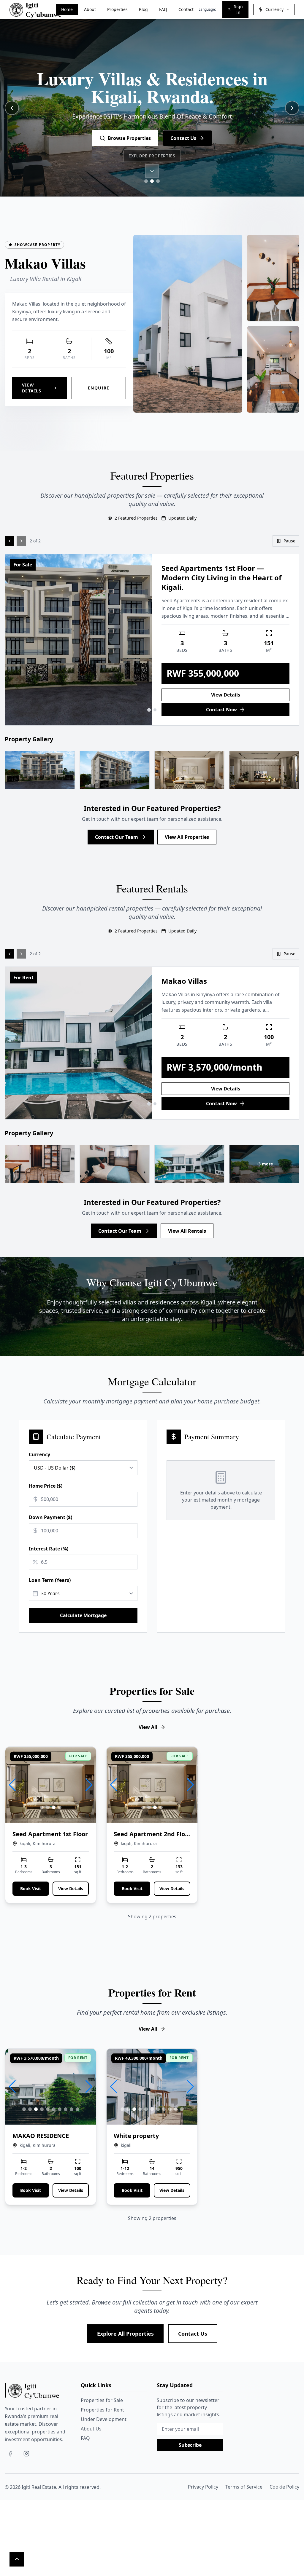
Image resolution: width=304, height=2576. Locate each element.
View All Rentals (187, 1231)
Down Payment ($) (50, 1517)
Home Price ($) (46, 1486)
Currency (39, 1454)
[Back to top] (17, 2559)
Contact (186, 9)
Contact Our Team (117, 837)
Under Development (104, 2419)
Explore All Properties (125, 2334)
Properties (117, 9)
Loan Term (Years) (50, 1580)
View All (148, 1727)
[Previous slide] (12, 108)
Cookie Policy (284, 2487)
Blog (143, 9)
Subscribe (190, 2445)
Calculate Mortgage (83, 1615)
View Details (32, 388)
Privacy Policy (203, 2487)
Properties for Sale (102, 2400)
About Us (91, 2429)
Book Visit (31, 1889)
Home (67, 9)
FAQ (163, 9)
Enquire (99, 388)
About (90, 9)
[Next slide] (292, 108)
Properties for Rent (102, 2410)
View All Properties (187, 837)
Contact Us (193, 2334)
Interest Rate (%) (49, 1549)
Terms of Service (244, 2487)
